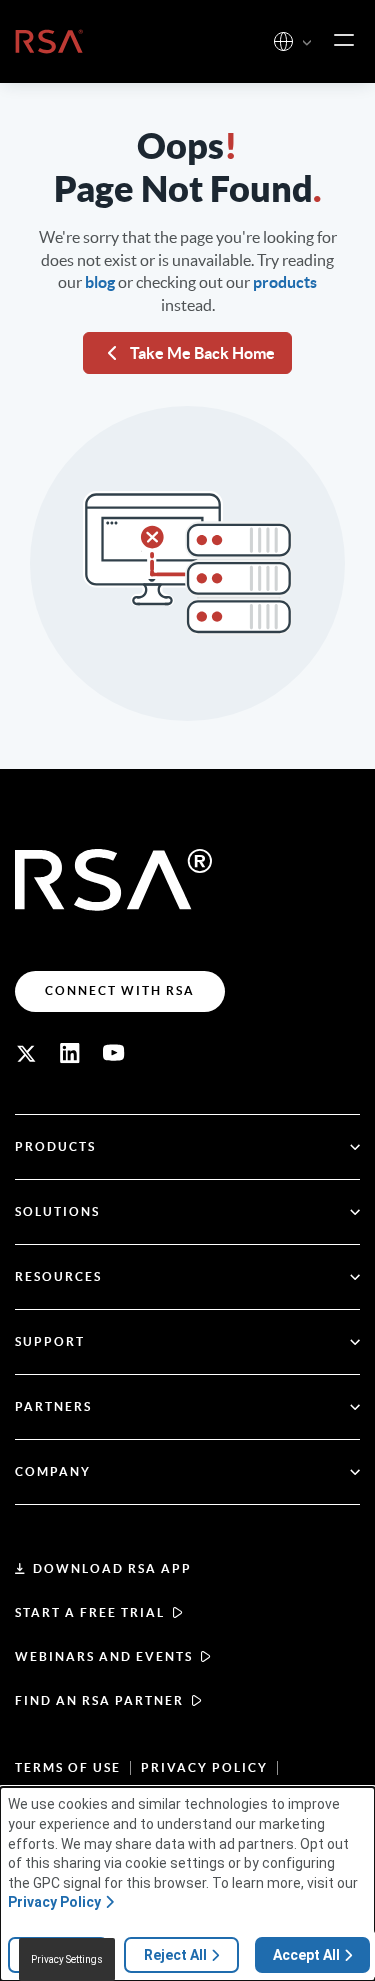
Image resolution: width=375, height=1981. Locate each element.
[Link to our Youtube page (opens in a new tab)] (114, 1053)
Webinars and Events (104, 1656)
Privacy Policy (204, 1767)
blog (100, 282)
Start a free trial (90, 1612)
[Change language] (283, 41)
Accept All (306, 1955)
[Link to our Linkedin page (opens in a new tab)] (70, 1053)
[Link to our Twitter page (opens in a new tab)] (26, 1053)
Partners (53, 1406)
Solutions (57, 1211)
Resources (58, 1276)
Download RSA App (112, 1568)
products (285, 282)
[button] (307, 43)
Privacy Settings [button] (67, 1959)
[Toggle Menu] (344, 41)
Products (55, 1146)
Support (50, 1341)
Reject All (175, 1955)
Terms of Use (68, 1767)
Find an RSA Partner (99, 1700)
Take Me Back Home (202, 353)
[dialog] (187, 1884)
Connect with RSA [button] (120, 990)
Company (53, 1471)
